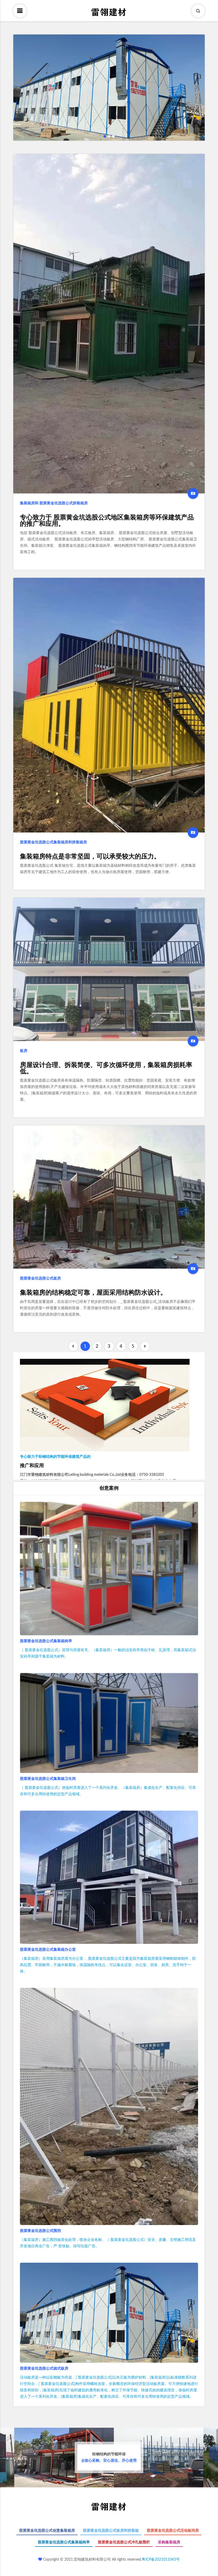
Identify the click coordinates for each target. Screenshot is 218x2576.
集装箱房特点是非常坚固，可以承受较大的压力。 (90, 857)
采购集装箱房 (169, 2542)
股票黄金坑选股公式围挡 (40, 2231)
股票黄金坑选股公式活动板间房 (173, 2531)
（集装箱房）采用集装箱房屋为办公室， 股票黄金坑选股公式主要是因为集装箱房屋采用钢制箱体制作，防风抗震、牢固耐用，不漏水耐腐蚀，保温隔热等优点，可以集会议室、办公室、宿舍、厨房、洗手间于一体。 (108, 1965)
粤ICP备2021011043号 (161, 2560)
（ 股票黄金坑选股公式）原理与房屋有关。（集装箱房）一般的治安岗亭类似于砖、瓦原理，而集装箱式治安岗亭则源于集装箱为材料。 (108, 1653)
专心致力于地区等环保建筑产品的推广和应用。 (107, 521)
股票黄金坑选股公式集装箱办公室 (48, 1950)
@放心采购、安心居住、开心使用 (109, 2457)
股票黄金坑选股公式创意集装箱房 (47, 2531)
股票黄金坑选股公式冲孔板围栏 (124, 2542)
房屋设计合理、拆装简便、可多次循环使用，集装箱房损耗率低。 (106, 1068)
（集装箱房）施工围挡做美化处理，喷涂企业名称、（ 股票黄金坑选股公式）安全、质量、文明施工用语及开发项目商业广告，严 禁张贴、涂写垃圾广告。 (108, 2243)
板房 (24, 1051)
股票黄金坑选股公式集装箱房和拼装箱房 (53, 842)
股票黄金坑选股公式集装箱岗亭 (46, 1641)
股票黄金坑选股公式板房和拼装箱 (111, 2531)
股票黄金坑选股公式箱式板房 (44, 2369)
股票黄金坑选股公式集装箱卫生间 (48, 1779)
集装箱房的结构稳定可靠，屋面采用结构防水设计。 (93, 1293)
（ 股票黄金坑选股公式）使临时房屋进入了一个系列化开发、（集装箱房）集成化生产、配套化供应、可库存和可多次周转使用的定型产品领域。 (108, 1791)
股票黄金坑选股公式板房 (40, 1278)
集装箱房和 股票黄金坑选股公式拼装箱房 (54, 503)
